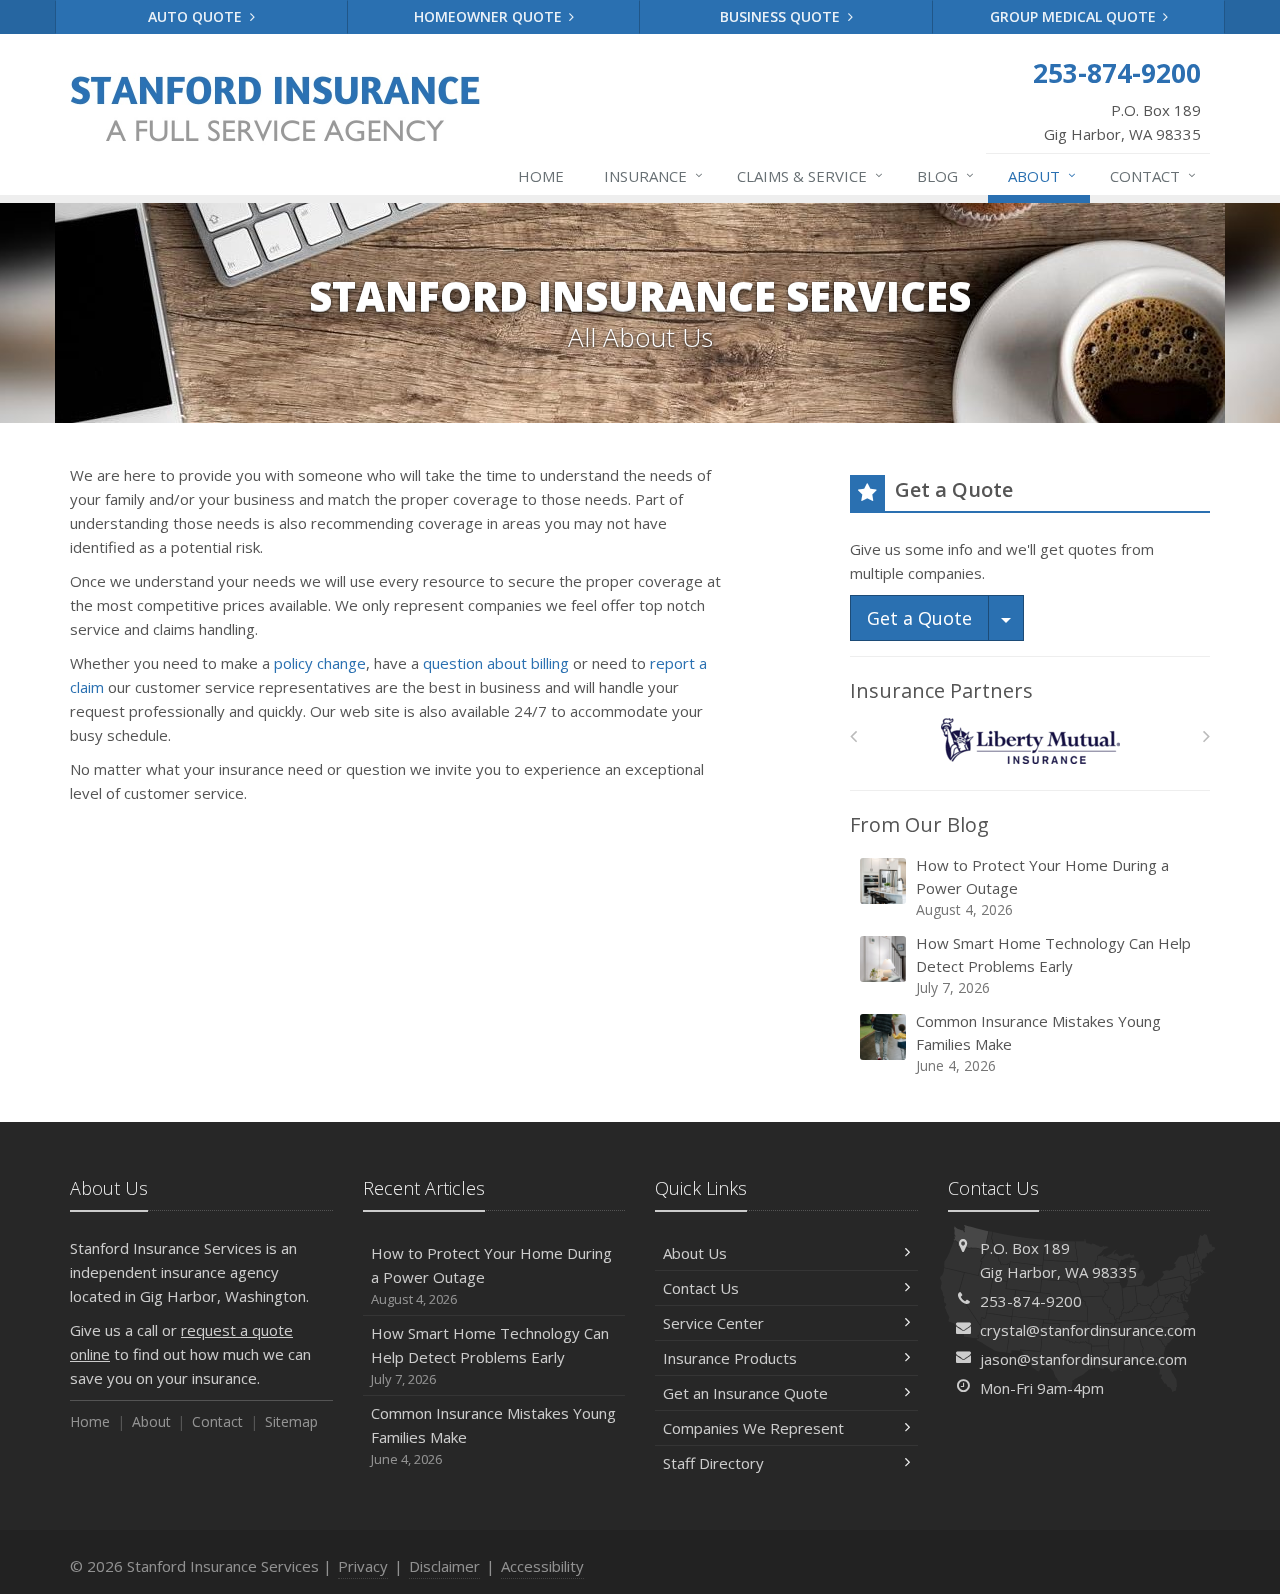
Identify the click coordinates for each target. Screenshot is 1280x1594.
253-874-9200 (1031, 1301)
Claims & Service (810, 175)
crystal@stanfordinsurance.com (1088, 1330)
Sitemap (291, 1421)
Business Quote (782, 16)
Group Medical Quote (1075, 16)
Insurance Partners (941, 690)
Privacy (363, 1566)
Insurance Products (730, 1358)
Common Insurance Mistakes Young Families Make (1038, 1043)
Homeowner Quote (490, 16)
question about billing (496, 663)
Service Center (713, 1323)
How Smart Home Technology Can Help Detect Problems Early (1053, 965)
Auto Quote (197, 16)
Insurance (653, 175)
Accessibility (542, 1566)
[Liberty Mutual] (1030, 741)
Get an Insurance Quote (745, 1393)
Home (541, 176)
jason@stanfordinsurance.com (1083, 1359)
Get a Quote (919, 618)
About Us (695, 1253)
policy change (320, 663)
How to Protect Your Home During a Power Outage (1042, 887)
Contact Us (701, 1288)
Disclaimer (444, 1566)
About (1042, 175)
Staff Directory (713, 1463)
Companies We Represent (753, 1428)
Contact (1153, 175)
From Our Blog (919, 824)
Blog (945, 175)
